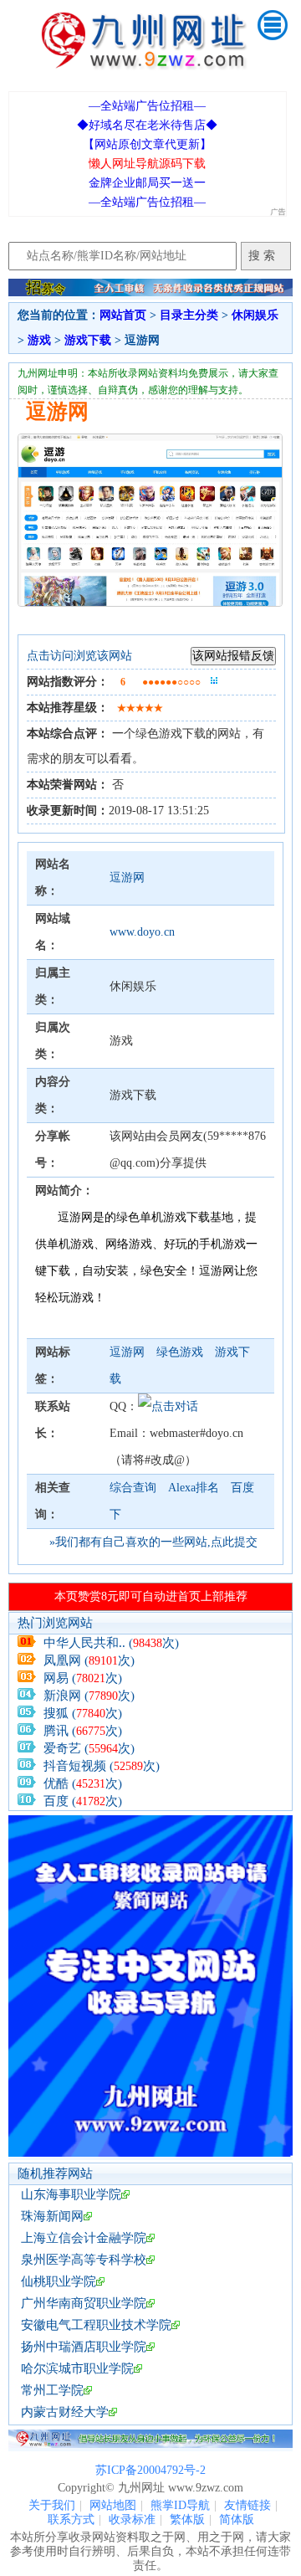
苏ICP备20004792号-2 (150, 2470)
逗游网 (127, 877)
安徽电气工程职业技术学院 (96, 2325)
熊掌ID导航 (180, 2505)
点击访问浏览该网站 (79, 656)
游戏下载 (88, 340)
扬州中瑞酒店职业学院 (84, 2347)
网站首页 (123, 315)
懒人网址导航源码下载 (147, 164)
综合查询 (133, 1488)
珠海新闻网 (52, 2216)
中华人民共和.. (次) (111, 1643)
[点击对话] (168, 1406)
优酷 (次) (83, 1783)
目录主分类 (189, 315)
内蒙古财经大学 (65, 2412)
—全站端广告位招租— (147, 106)
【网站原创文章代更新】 (147, 144)
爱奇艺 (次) (89, 1748)
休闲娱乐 (255, 315)
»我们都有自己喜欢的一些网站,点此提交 (153, 1542)
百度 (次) (83, 1801)
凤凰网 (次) (89, 1660)
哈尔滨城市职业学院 (77, 2368)
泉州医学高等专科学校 (84, 2260)
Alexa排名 (194, 1488)
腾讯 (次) (83, 1731)
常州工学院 (52, 2390)
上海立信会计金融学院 (84, 2238)
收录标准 (132, 2520)
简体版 (237, 2520)
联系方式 (71, 2520)
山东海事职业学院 (71, 2194)
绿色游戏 (181, 1352)
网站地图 (113, 2505)
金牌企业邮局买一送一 (147, 183)
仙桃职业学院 (59, 2281)
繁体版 (187, 2520)
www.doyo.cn (142, 932)
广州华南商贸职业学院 (84, 2303)
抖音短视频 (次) (102, 1766)
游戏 (39, 340)
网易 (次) (83, 1678)
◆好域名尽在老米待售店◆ (147, 125)
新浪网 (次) (89, 1696)
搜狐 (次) (83, 1713)
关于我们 (52, 2505)
